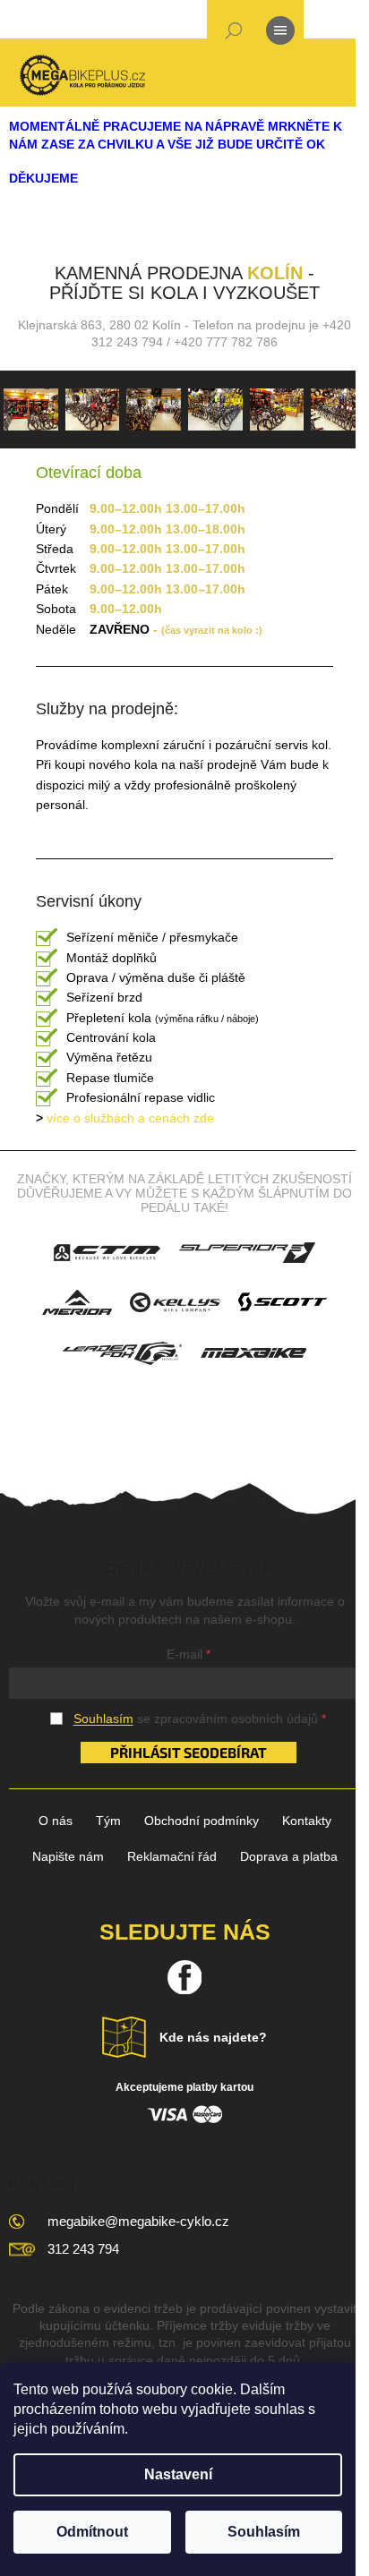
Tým (108, 1821)
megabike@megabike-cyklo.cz (138, 2221)
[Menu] (280, 34)
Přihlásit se (155, 1752)
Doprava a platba (289, 1856)
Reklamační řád (172, 1856)
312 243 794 (83, 2249)
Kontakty (307, 1821)
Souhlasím (264, 2532)
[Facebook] (184, 1977)
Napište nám (68, 1856)
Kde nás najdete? (213, 2037)
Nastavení (178, 2474)
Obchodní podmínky (202, 1821)
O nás (56, 1821)
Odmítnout (92, 2532)
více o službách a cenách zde (125, 1118)
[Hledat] (234, 34)
